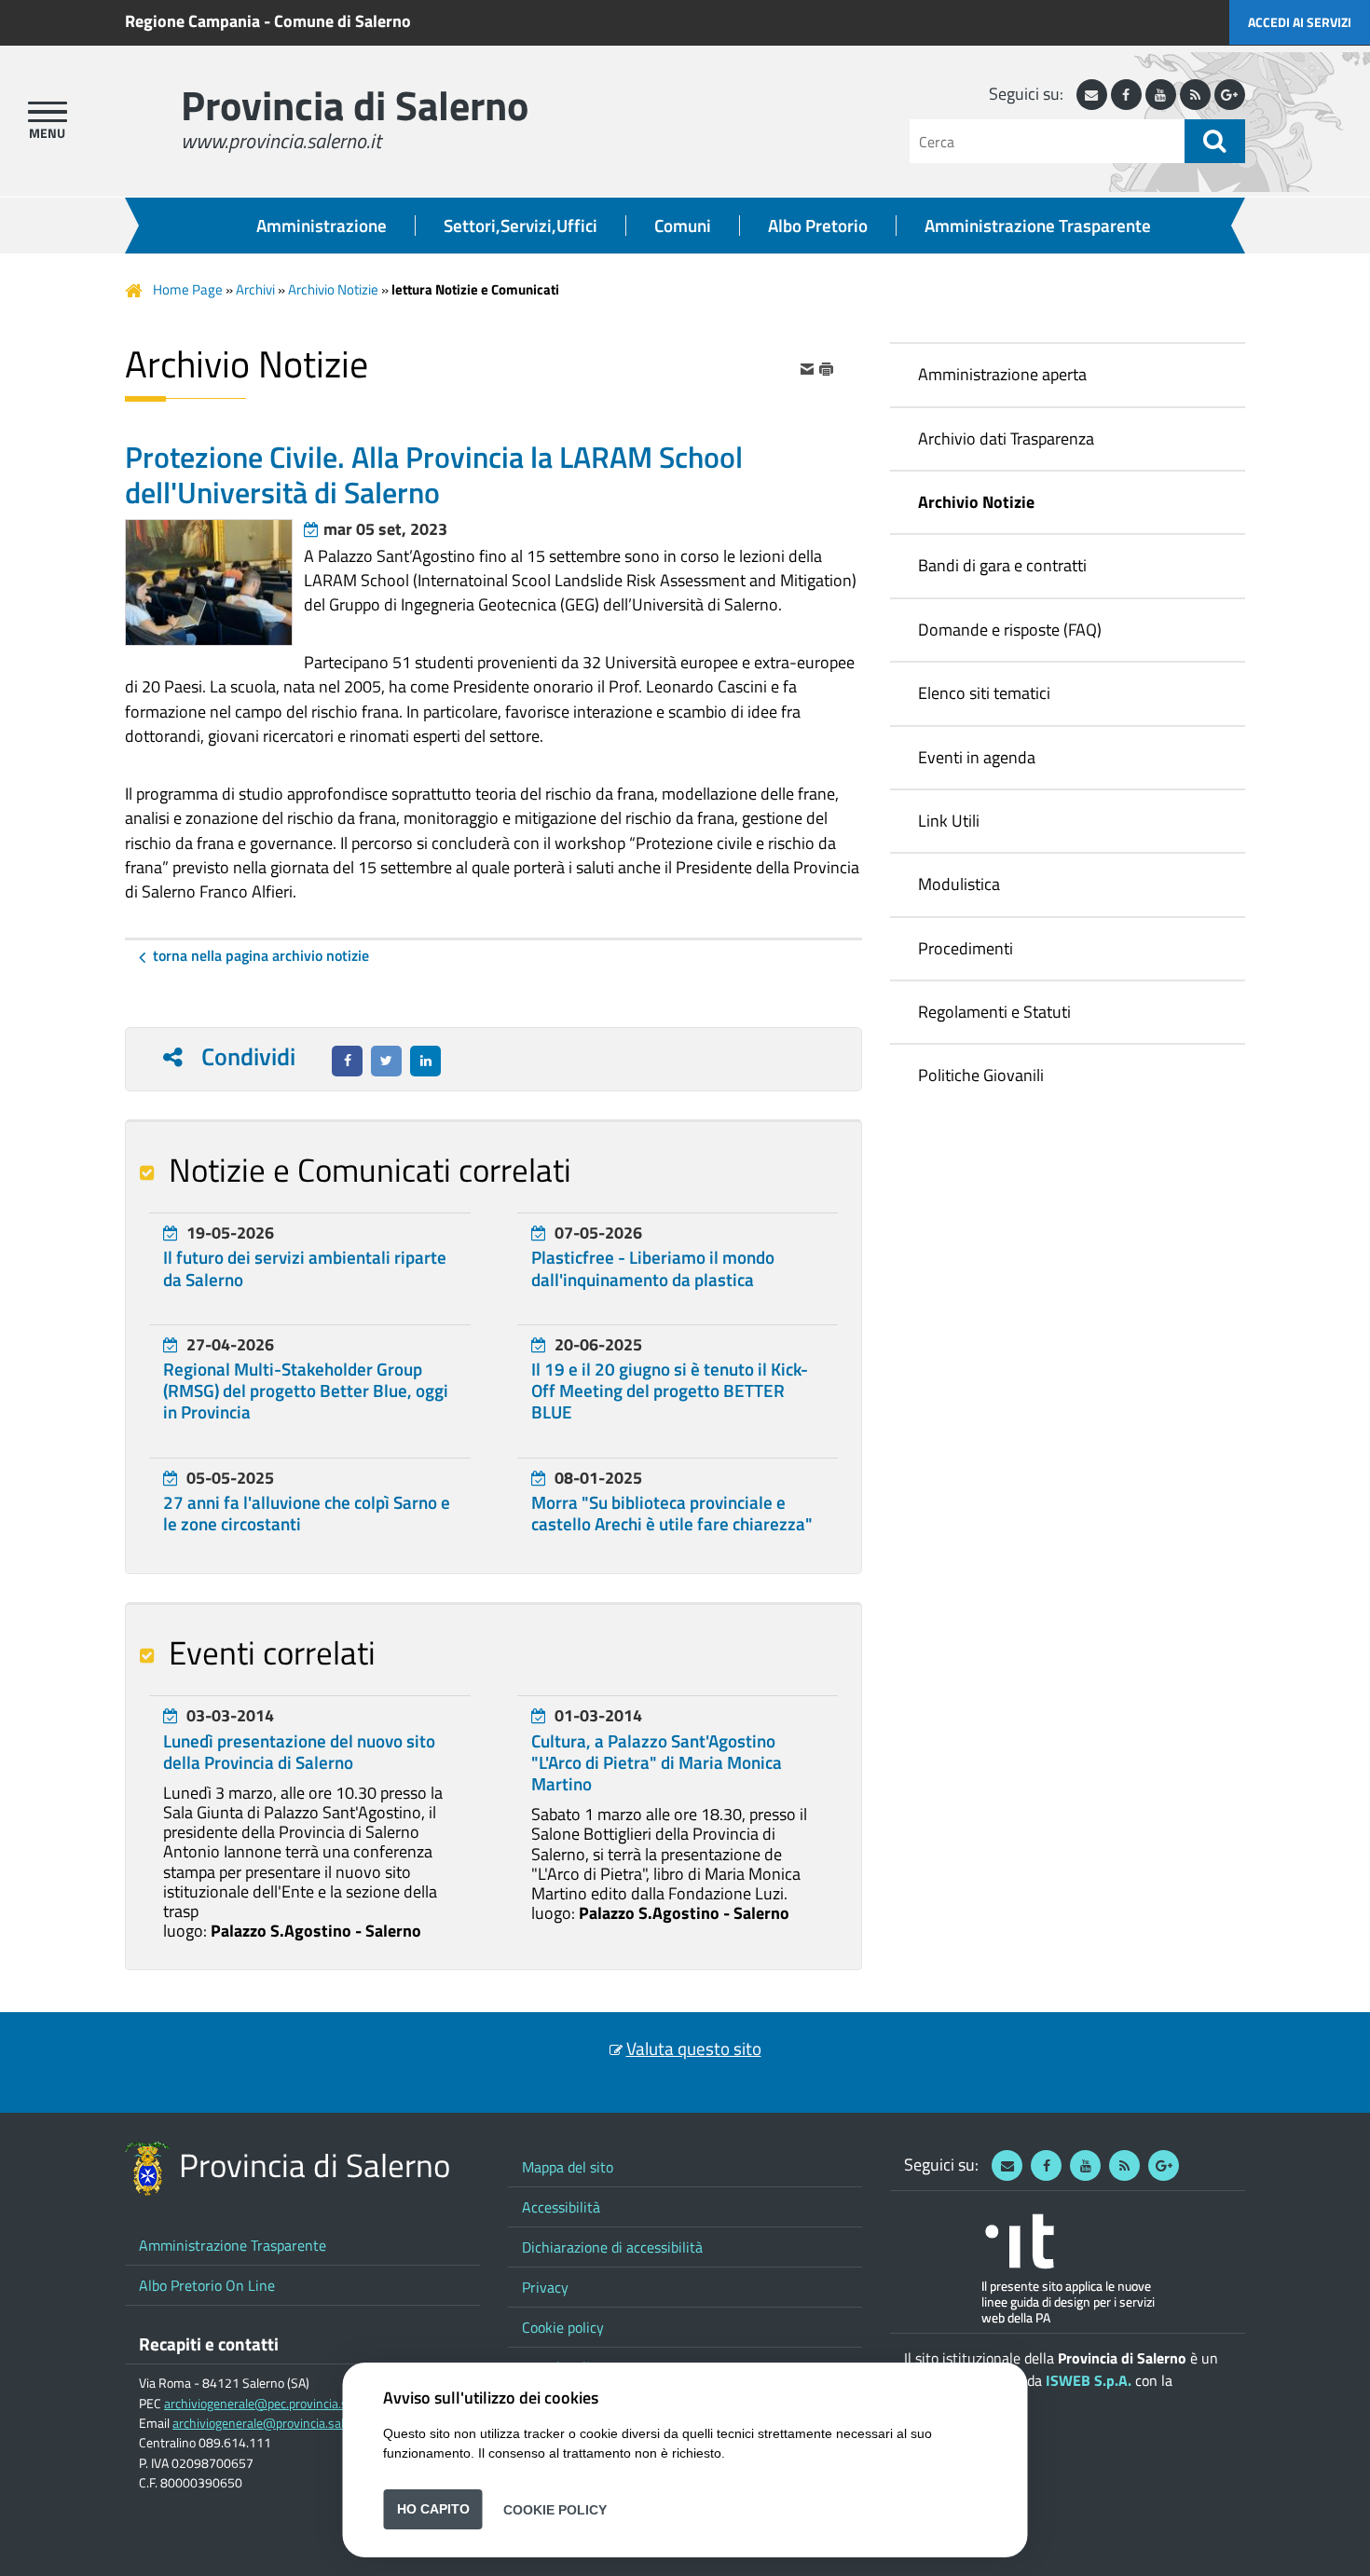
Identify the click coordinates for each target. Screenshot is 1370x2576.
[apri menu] (48, 112)
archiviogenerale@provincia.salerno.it (276, 2423)
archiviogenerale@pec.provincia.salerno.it (278, 2404)
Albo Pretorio (818, 226)
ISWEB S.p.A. (1089, 2380)
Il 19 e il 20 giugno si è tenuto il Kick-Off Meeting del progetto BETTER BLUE (670, 1391)
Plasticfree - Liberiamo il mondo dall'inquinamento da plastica (653, 1268)
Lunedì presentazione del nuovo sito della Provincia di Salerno (299, 1752)
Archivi (255, 289)
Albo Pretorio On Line (207, 2285)
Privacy (545, 2287)
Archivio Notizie (333, 289)
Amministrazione (322, 226)
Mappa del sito (568, 2167)
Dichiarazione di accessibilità (612, 2247)
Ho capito (433, 2509)
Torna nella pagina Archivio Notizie (261, 955)
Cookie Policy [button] (555, 2509)
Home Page (188, 289)
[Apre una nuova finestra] (347, 1061)
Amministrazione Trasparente (1038, 226)
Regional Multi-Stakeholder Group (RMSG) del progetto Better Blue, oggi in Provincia (306, 1391)
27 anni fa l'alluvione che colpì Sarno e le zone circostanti (307, 1513)
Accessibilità (561, 2207)
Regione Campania (192, 21)
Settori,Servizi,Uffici (521, 226)
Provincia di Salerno (355, 105)
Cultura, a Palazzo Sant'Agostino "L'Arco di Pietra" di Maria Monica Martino (657, 1762)
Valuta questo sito (694, 2048)
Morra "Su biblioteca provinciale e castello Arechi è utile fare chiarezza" (672, 1513)
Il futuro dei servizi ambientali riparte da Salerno (305, 1268)
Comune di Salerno (342, 21)
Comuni (683, 226)
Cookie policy (563, 2327)
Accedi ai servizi (1300, 22)
